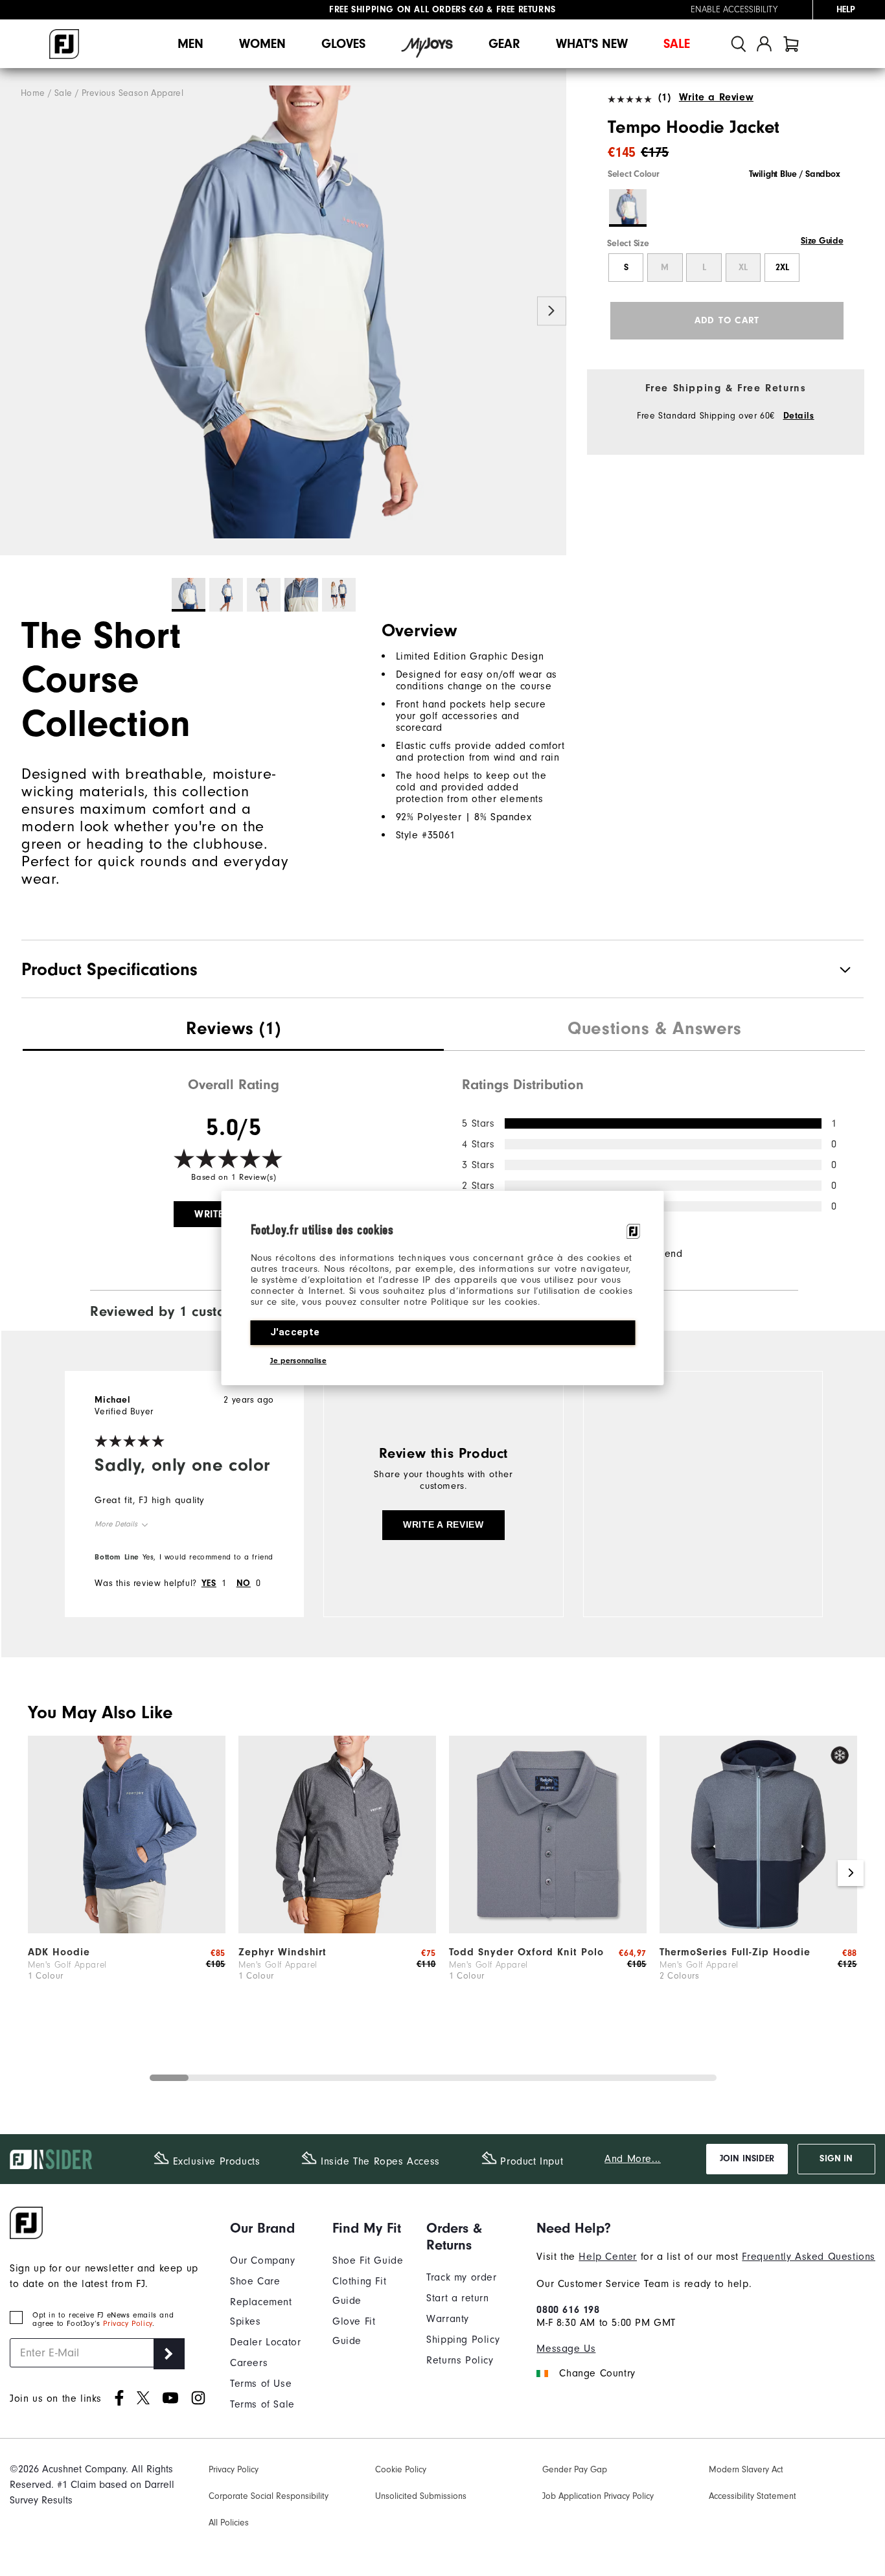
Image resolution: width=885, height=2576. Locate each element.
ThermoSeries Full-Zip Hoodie (735, 1952)
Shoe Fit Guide (368, 2260)
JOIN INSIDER (747, 2159)
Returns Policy (460, 2360)
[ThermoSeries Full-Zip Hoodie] (758, 1930)
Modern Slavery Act (746, 2470)
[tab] (791, 44)
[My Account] (764, 44)
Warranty (448, 2319)
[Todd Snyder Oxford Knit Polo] (548, 1930)
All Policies (229, 2523)
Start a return (457, 2298)
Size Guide (822, 241)
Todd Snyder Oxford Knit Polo (526, 1952)
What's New (592, 44)
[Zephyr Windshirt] (337, 1930)
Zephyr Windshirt (282, 1952)
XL (743, 268)
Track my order (461, 2277)
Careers (249, 2363)
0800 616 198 (568, 2310)
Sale (677, 44)
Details (799, 416)
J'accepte (295, 1332)
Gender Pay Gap (575, 2470)
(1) (664, 97)
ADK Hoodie (59, 1952)
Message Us (566, 2349)
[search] (739, 44)
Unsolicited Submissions (421, 2496)
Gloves (343, 44)
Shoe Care (255, 2281)
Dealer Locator (265, 2342)
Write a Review (716, 97)
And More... (633, 2159)
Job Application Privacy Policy (598, 2496)
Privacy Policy (127, 2324)
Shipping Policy (463, 2340)
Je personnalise (299, 1361)
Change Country (597, 2373)
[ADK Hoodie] (127, 1930)
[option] (283, 312)
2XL (782, 268)
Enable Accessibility (734, 10)
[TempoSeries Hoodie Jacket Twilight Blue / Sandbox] (283, 312)
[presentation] (233, 1030)
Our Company (263, 2260)
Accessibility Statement (753, 2496)
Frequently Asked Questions (809, 2257)
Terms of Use (261, 2384)
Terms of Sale (262, 2404)
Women (262, 44)
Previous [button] (15, 311)
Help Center (608, 2257)
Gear (504, 44)
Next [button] (552, 311)
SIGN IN (836, 2159)
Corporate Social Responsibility (269, 2496)
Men (190, 44)
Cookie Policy (401, 2470)
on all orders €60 (407, 10)
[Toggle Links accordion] (271, 2228)
